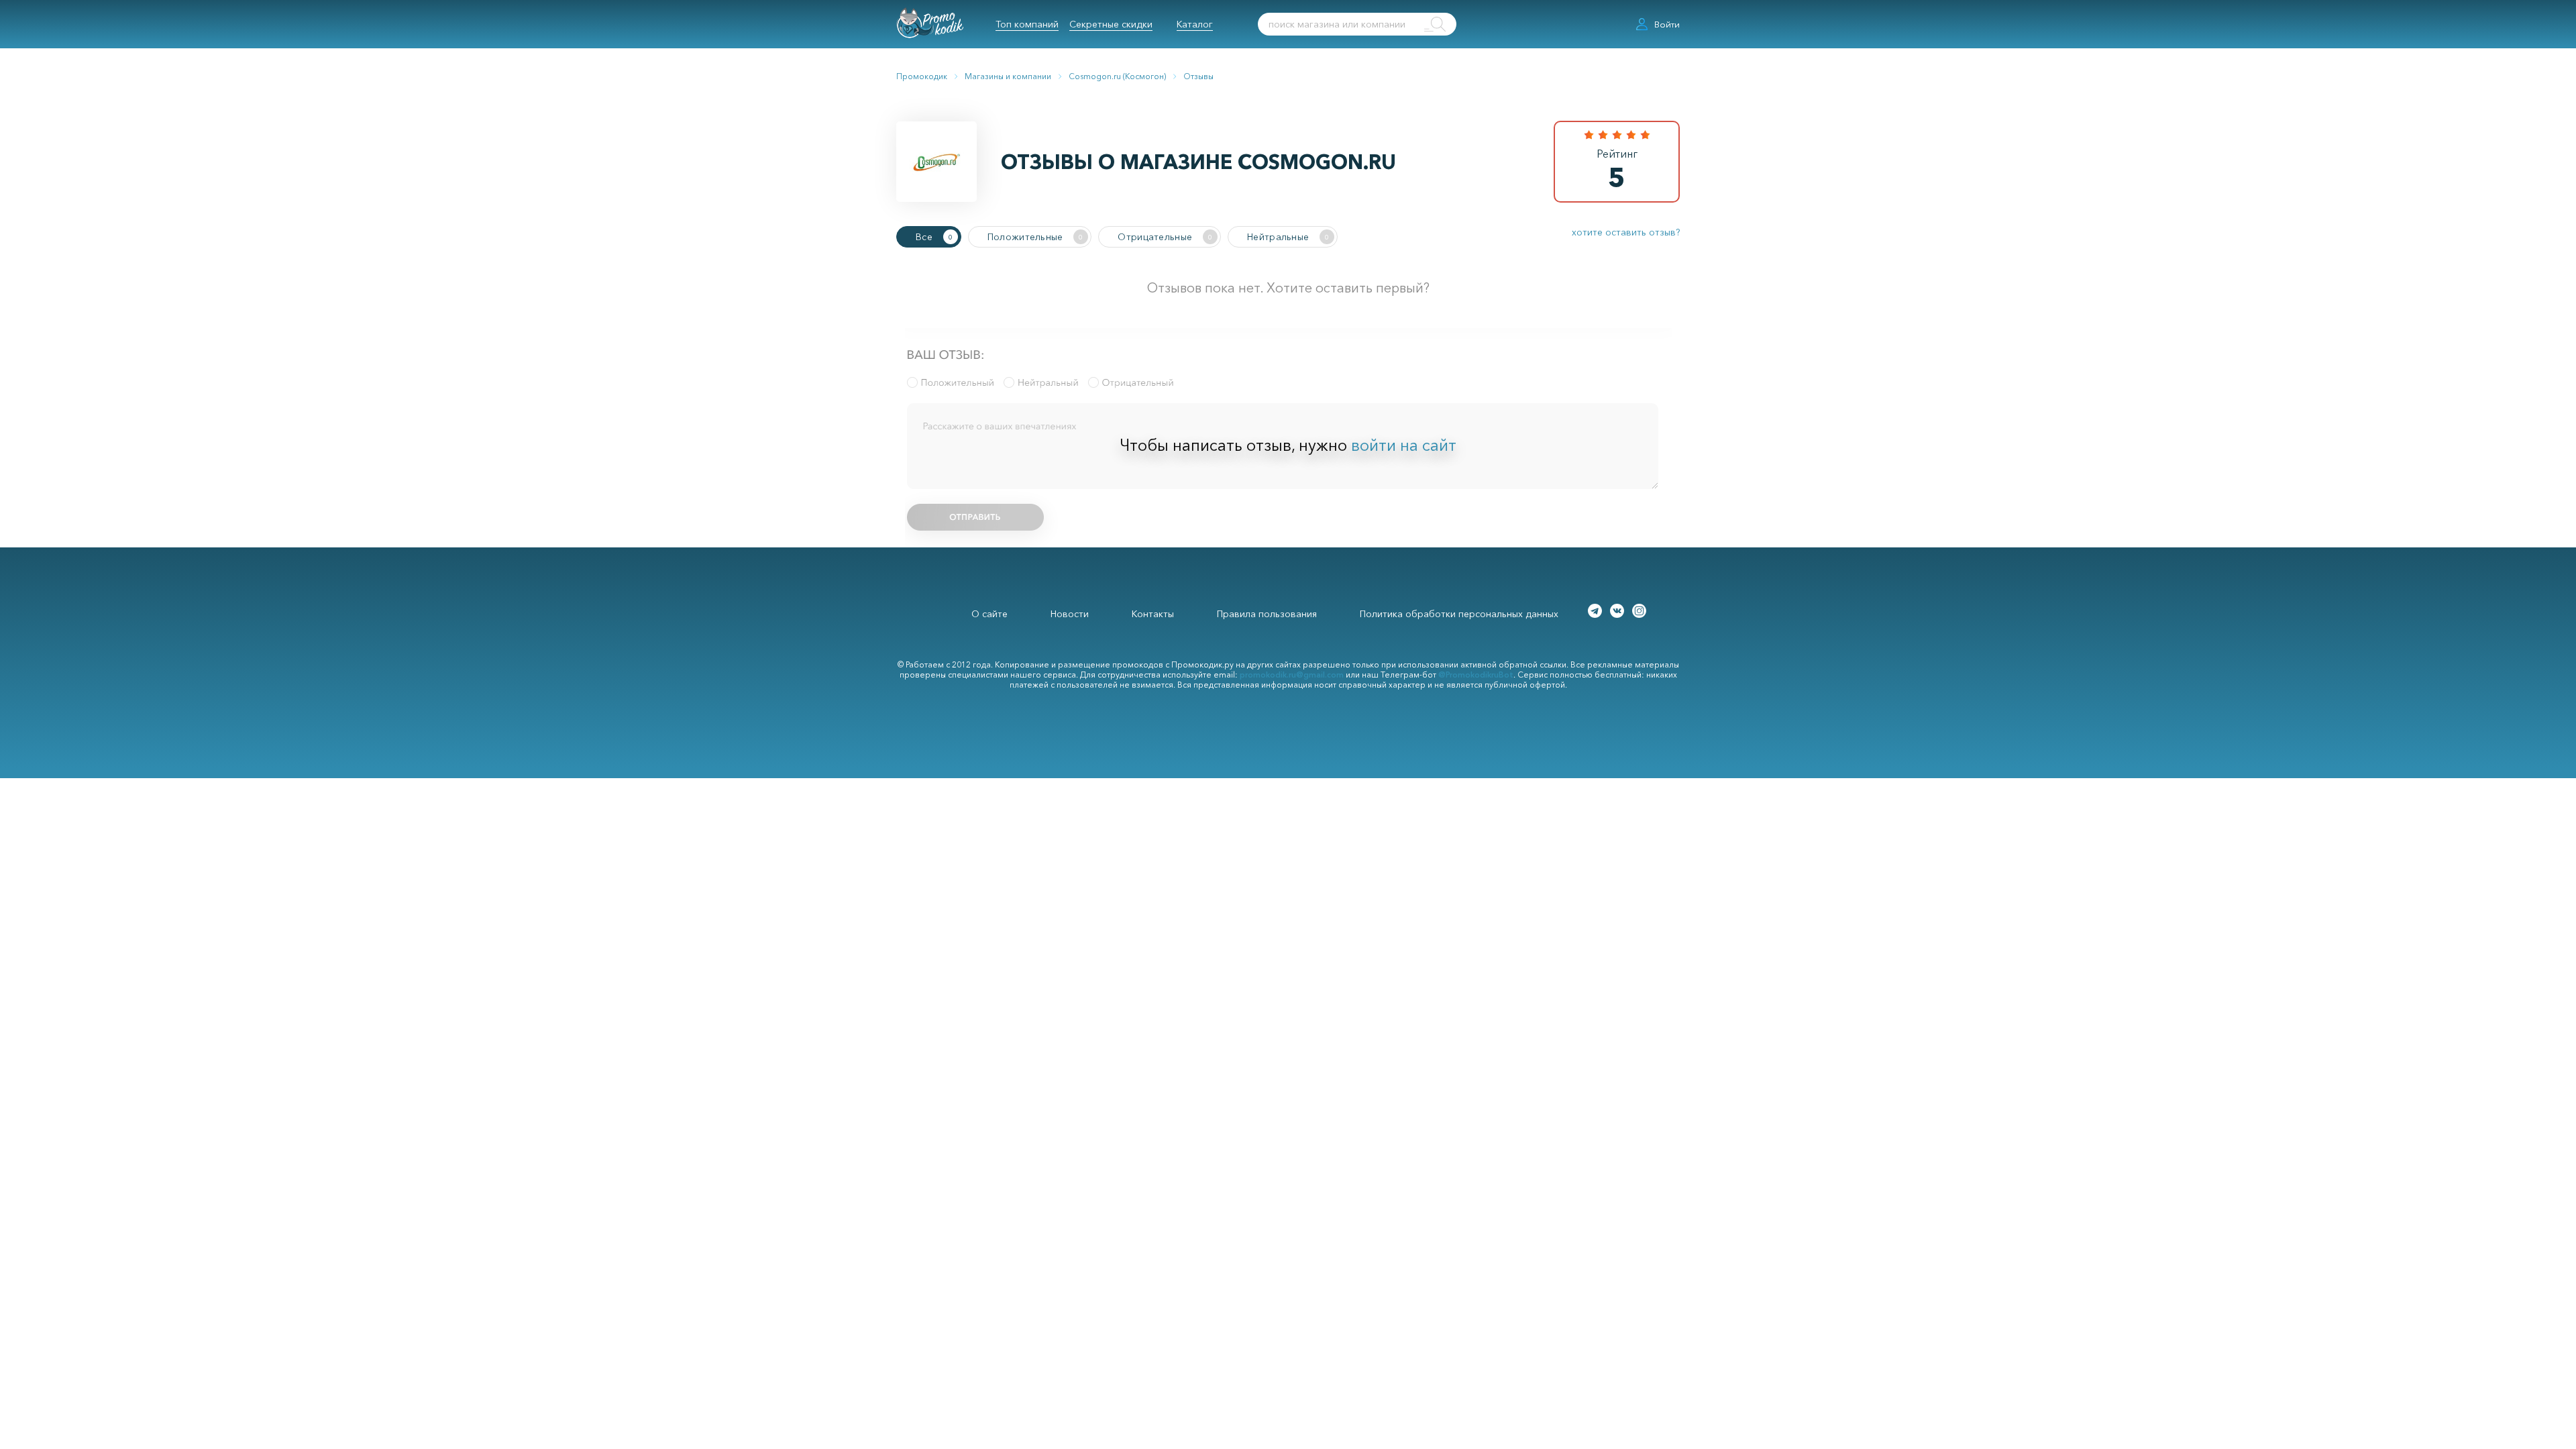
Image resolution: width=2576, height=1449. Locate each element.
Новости (1070, 614)
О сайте (989, 614)
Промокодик (922, 76)
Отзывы (1198, 76)
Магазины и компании (1008, 76)
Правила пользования (1267, 614)
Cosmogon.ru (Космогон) (1117, 76)
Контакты (1153, 614)
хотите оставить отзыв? (1626, 232)
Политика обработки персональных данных (1459, 614)
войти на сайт (1404, 445)
